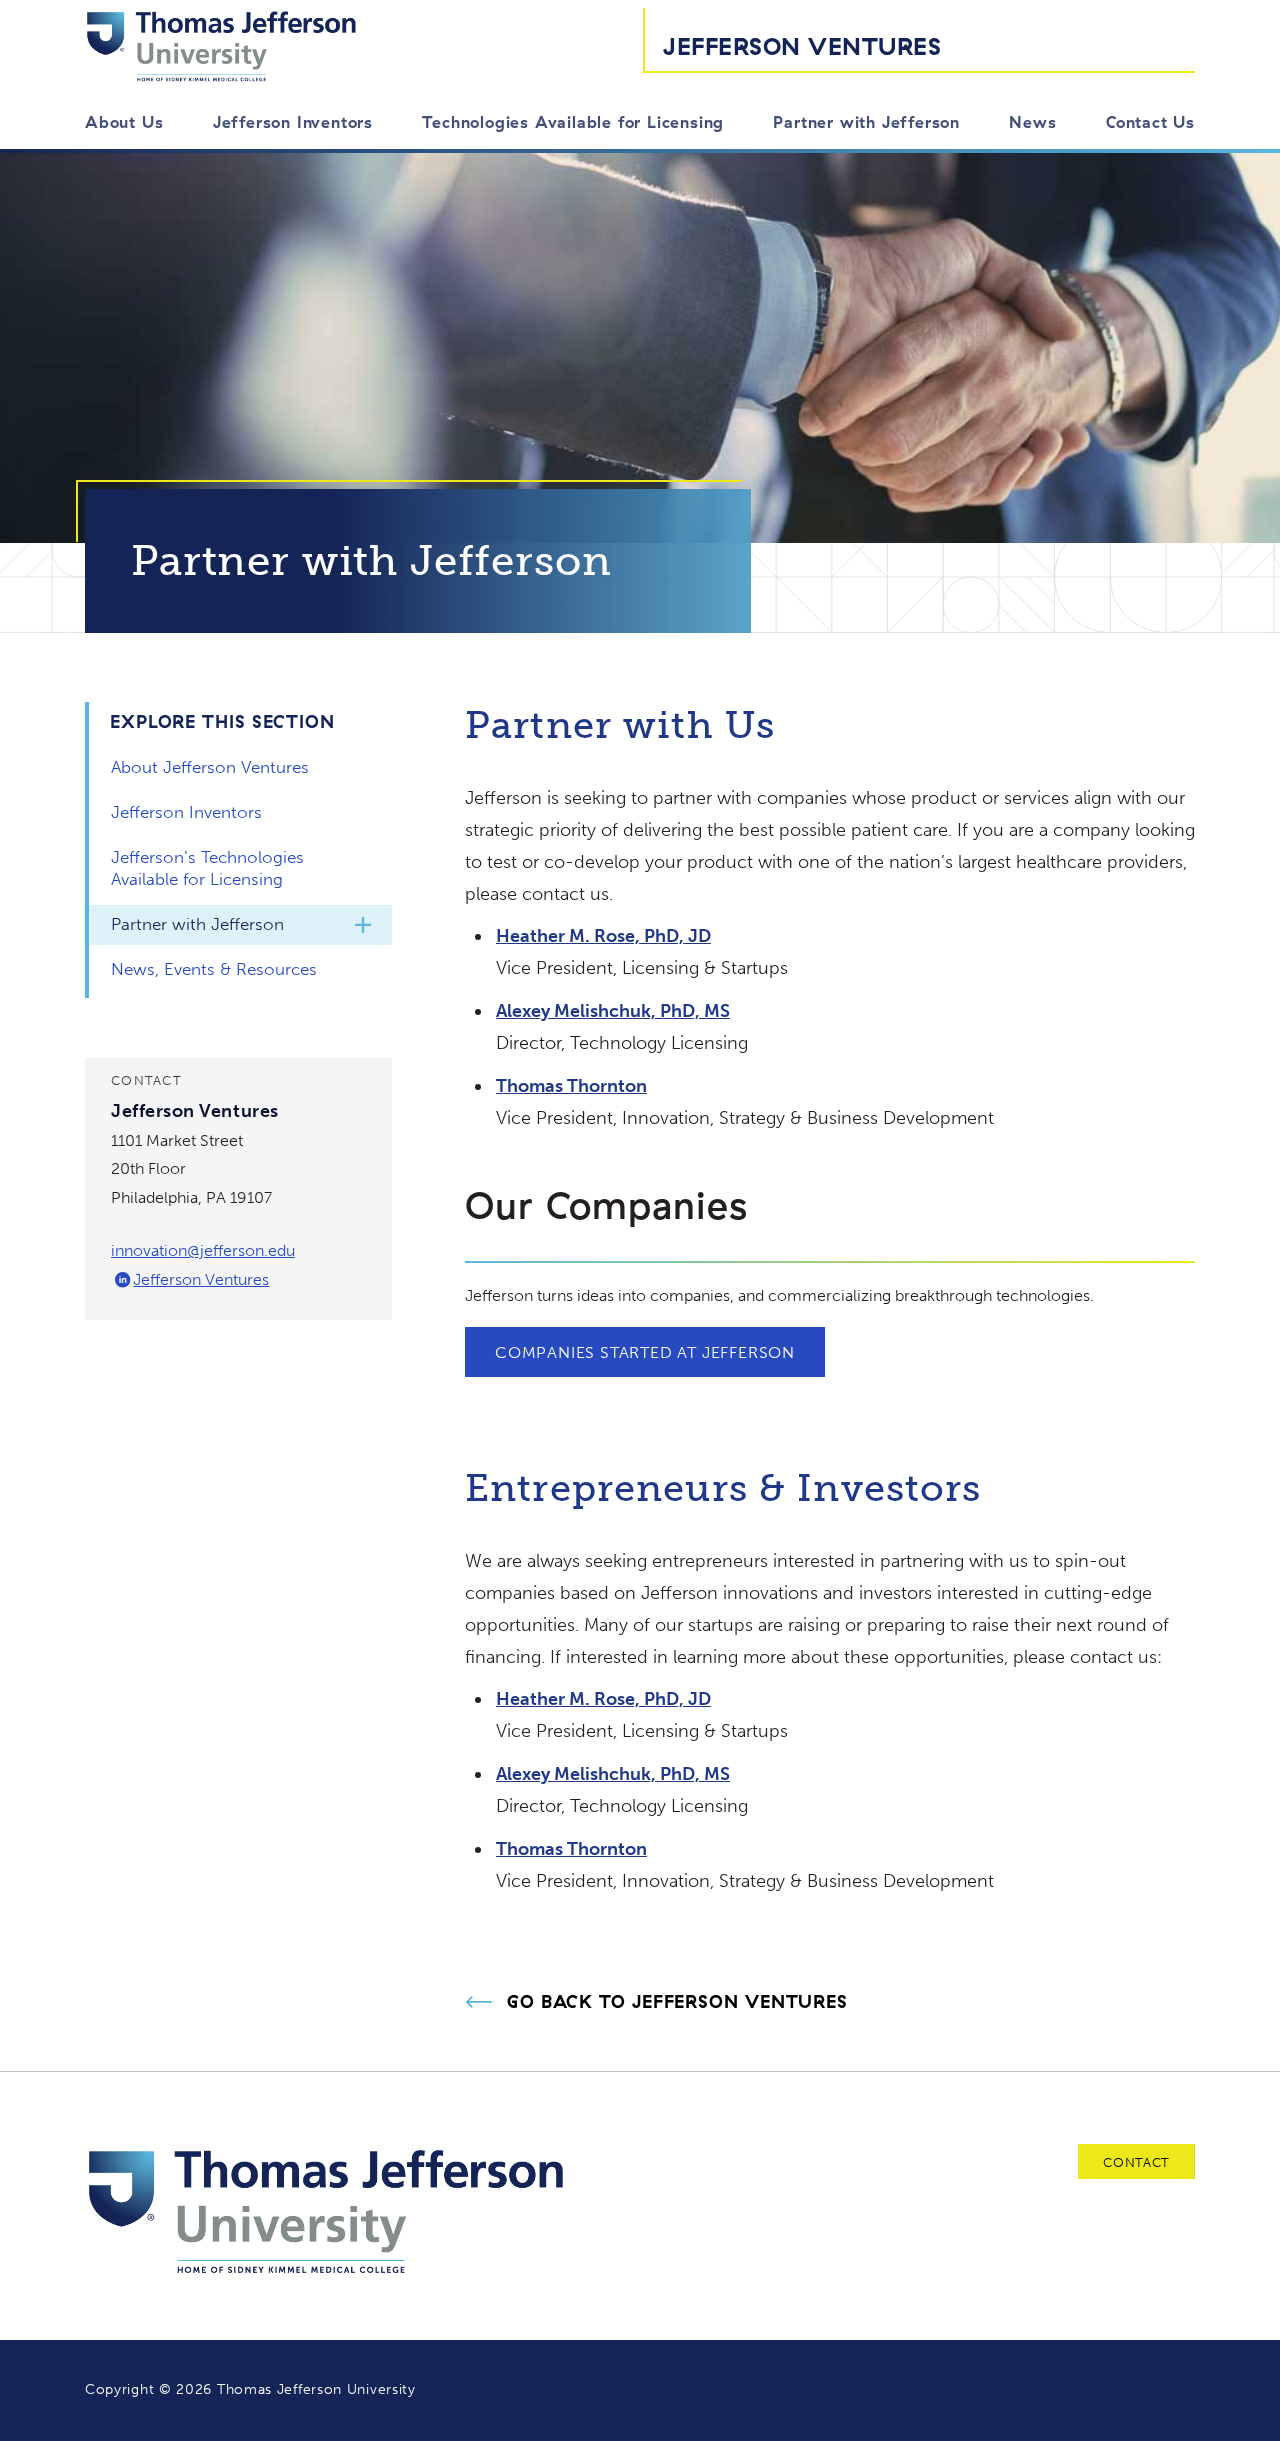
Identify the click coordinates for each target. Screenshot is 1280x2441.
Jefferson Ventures (802, 46)
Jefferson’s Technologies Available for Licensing (207, 868)
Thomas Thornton (571, 1086)
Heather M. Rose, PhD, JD (603, 936)
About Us (124, 122)
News (1032, 122)
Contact (1136, 2162)
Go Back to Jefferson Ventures (677, 2002)
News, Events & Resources (214, 969)
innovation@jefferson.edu (203, 1250)
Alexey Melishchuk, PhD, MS (613, 1011)
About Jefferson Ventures (210, 767)
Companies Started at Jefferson (645, 1352)
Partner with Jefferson (866, 122)
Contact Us (1150, 122)
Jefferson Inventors (293, 122)
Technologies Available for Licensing (573, 122)
